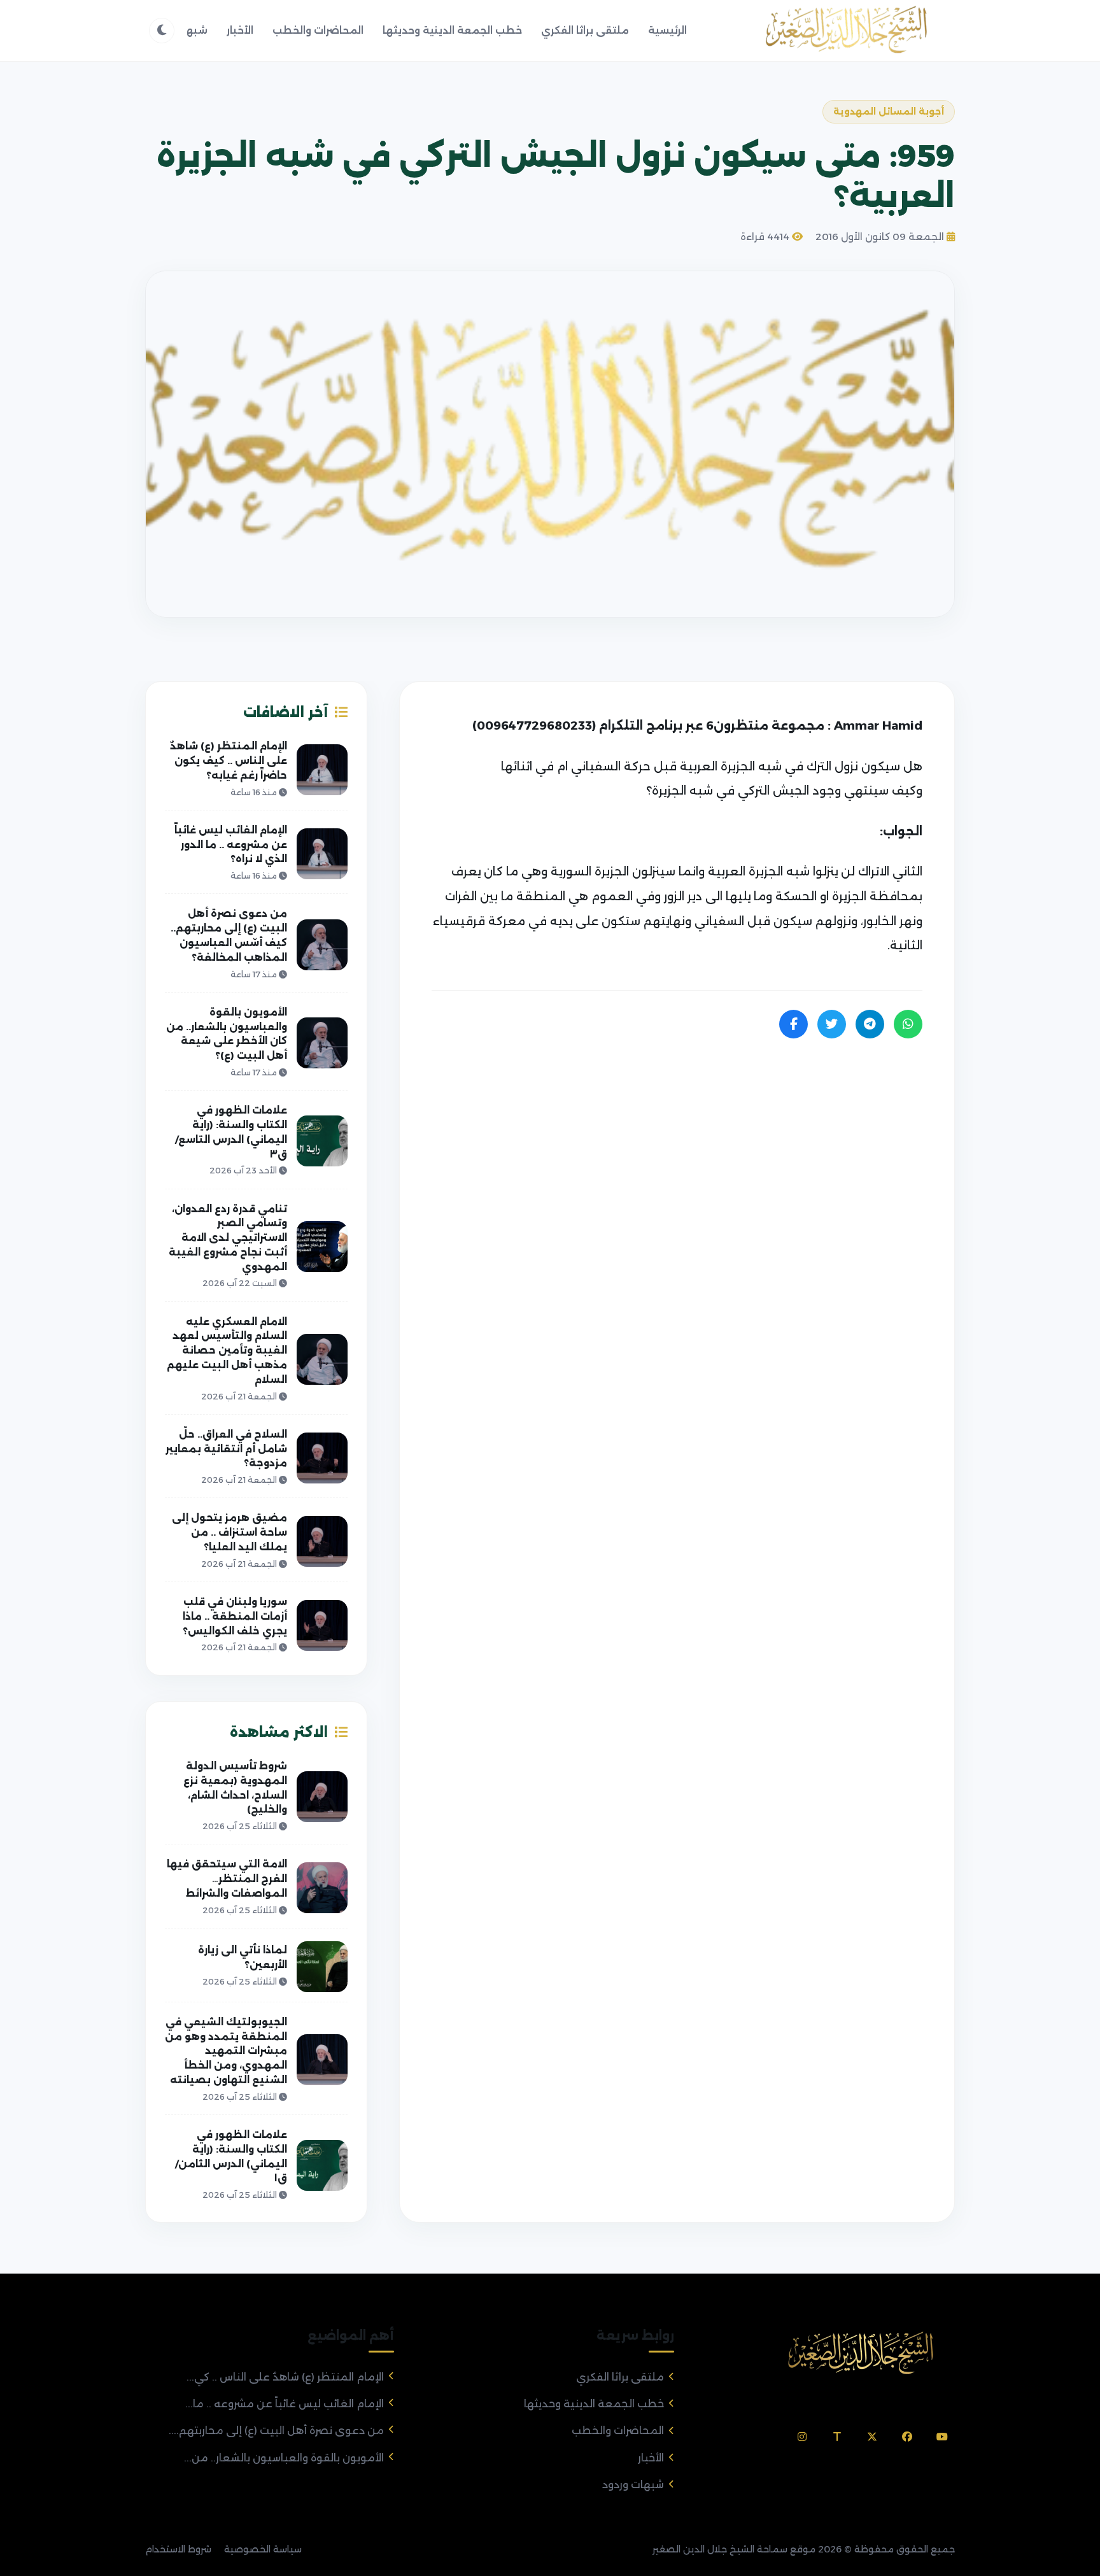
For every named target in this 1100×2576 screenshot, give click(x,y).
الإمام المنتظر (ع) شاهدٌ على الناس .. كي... (285, 2377)
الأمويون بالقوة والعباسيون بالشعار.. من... (284, 2458)
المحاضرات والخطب (318, 30)
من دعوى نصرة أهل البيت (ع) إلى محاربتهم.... (276, 2431)
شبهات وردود (633, 2485)
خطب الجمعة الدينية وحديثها (452, 30)
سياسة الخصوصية (263, 2549)
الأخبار (240, 30)
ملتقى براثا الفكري (585, 30)
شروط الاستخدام (178, 2549)
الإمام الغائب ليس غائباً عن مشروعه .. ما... (285, 2404)
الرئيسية (667, 30)
